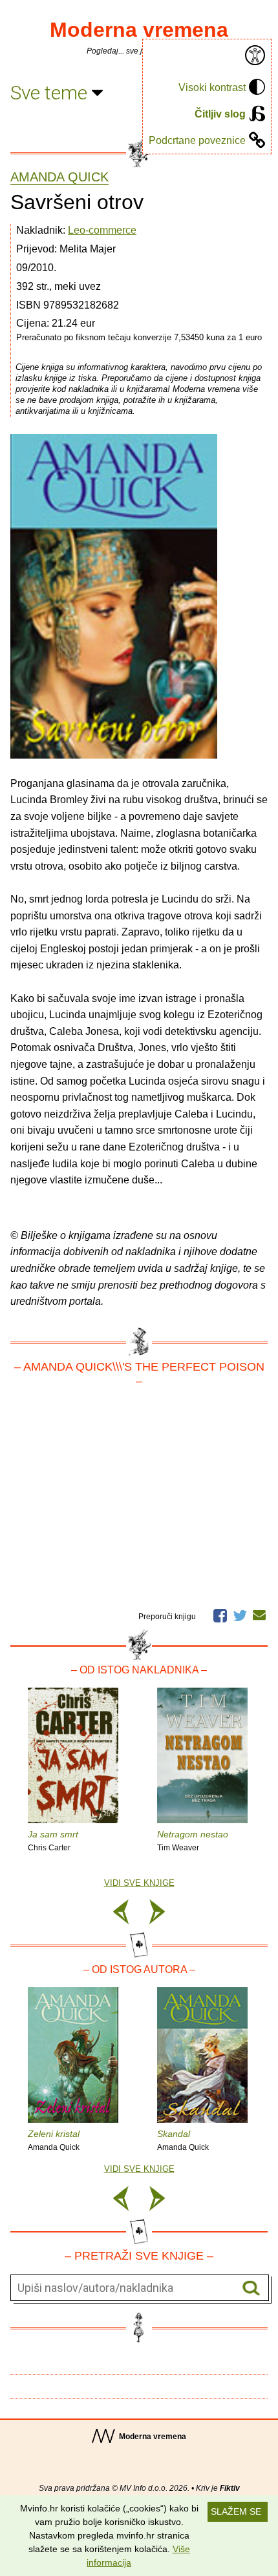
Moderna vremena (139, 30)
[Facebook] (220, 1614)
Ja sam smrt (53, 1841)
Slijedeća (157, 1914)
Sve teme (51, 93)
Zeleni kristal (54, 2140)
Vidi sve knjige (139, 1883)
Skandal (183, 2140)
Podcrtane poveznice (197, 140)
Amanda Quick (59, 177)
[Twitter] (240, 1614)
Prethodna (121, 1914)
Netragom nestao (193, 1841)
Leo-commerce (102, 230)
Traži (251, 2288)
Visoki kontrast (212, 87)
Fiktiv (230, 2488)
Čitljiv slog (220, 114)
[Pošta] (259, 1615)
